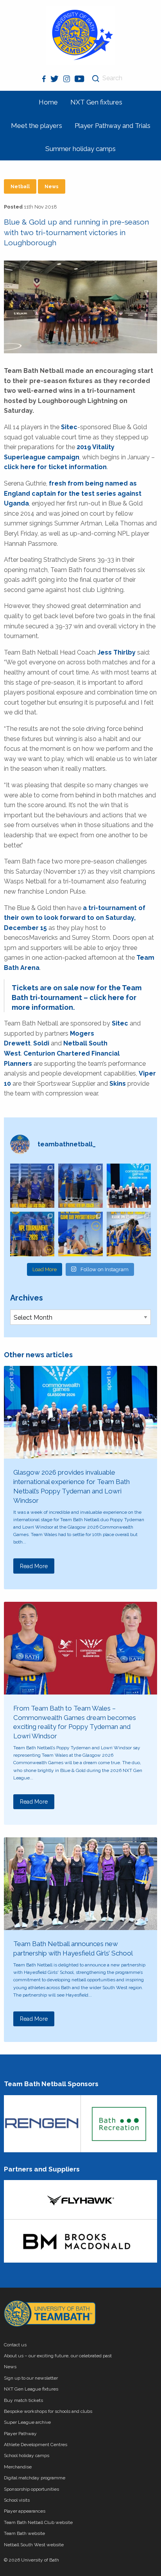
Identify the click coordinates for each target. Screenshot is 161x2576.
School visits (17, 2500)
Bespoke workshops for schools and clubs (48, 2411)
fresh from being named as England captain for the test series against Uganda (73, 493)
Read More (34, 1566)
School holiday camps (27, 2455)
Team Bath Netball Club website (38, 2522)
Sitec (69, 427)
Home (48, 102)
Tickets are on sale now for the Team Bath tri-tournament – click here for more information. (77, 997)
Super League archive (27, 2422)
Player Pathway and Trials (113, 126)
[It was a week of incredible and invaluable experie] (129, 1186)
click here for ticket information (55, 467)
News (52, 187)
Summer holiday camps (80, 149)
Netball (20, 187)
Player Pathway (20, 2434)
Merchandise (18, 2467)
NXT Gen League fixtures (31, 2389)
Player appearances (25, 2511)
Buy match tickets (23, 2400)
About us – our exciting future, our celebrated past (58, 2356)
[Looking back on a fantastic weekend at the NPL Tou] (32, 1234)
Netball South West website (34, 2545)
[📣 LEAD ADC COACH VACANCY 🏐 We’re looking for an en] (32, 1186)
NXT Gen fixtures (96, 102)
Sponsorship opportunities (31, 2489)
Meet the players (37, 126)
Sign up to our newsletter (31, 2378)
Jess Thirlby (116, 652)
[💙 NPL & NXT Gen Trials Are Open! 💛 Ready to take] (129, 1234)
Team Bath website (24, 2533)
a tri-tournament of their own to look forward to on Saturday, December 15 (75, 918)
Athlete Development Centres (36, 2445)
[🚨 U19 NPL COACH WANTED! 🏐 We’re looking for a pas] (80, 1186)
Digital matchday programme (35, 2478)
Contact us (15, 2345)
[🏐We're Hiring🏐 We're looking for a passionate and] (80, 1234)
